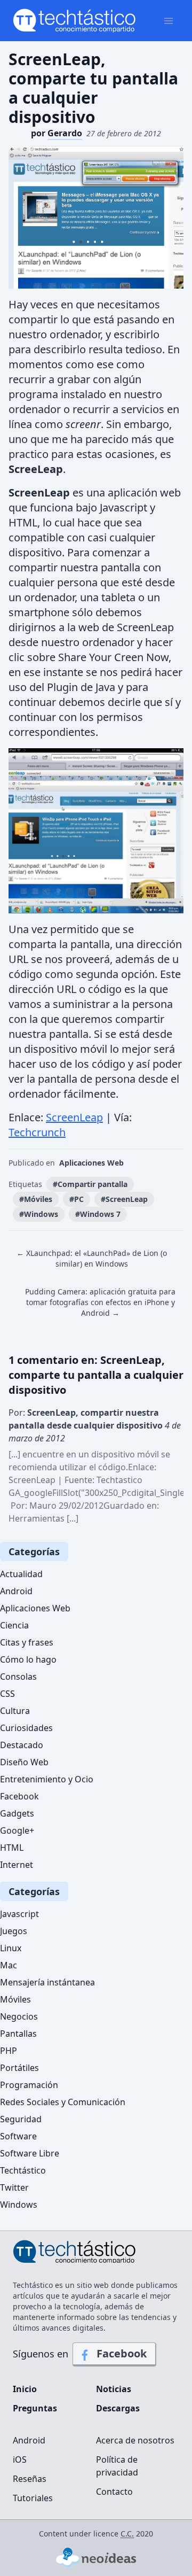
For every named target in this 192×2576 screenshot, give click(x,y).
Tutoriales (33, 2498)
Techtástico (23, 2170)
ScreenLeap (74, 1117)
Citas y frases (27, 1642)
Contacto (114, 2492)
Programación (29, 2085)
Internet (17, 1865)
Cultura (15, 1711)
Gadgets (17, 1813)
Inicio (25, 2389)
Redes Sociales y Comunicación (63, 2102)
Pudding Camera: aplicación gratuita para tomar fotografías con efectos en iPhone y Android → (100, 1302)
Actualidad (21, 1574)
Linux (11, 1948)
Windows (19, 2205)
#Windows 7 (98, 1214)
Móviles (15, 1999)
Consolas (18, 1677)
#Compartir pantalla (90, 1184)
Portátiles (19, 2068)
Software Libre (30, 2153)
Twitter (14, 2187)
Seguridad (21, 2119)
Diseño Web (24, 1762)
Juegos (14, 1931)
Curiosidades (26, 1728)
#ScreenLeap (124, 1199)
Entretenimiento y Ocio (47, 1779)
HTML (12, 1848)
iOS (20, 2459)
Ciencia (14, 1625)
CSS (7, 1694)
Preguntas (35, 2408)
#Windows (39, 1214)
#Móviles (36, 1199)
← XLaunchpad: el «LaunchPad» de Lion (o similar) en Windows (92, 1258)
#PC (77, 1199)
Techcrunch (37, 1132)
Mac (9, 1965)
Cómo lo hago (28, 1659)
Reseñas (30, 2479)
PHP (9, 2051)
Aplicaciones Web (91, 1163)
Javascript (19, 1914)
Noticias (114, 2389)
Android (16, 1591)
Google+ (17, 1830)
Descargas (118, 2408)
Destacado (22, 1745)
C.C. (127, 2534)
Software (18, 2136)
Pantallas (18, 2034)
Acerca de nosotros (135, 2440)
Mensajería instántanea (47, 1982)
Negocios (19, 2016)
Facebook (19, 1796)
